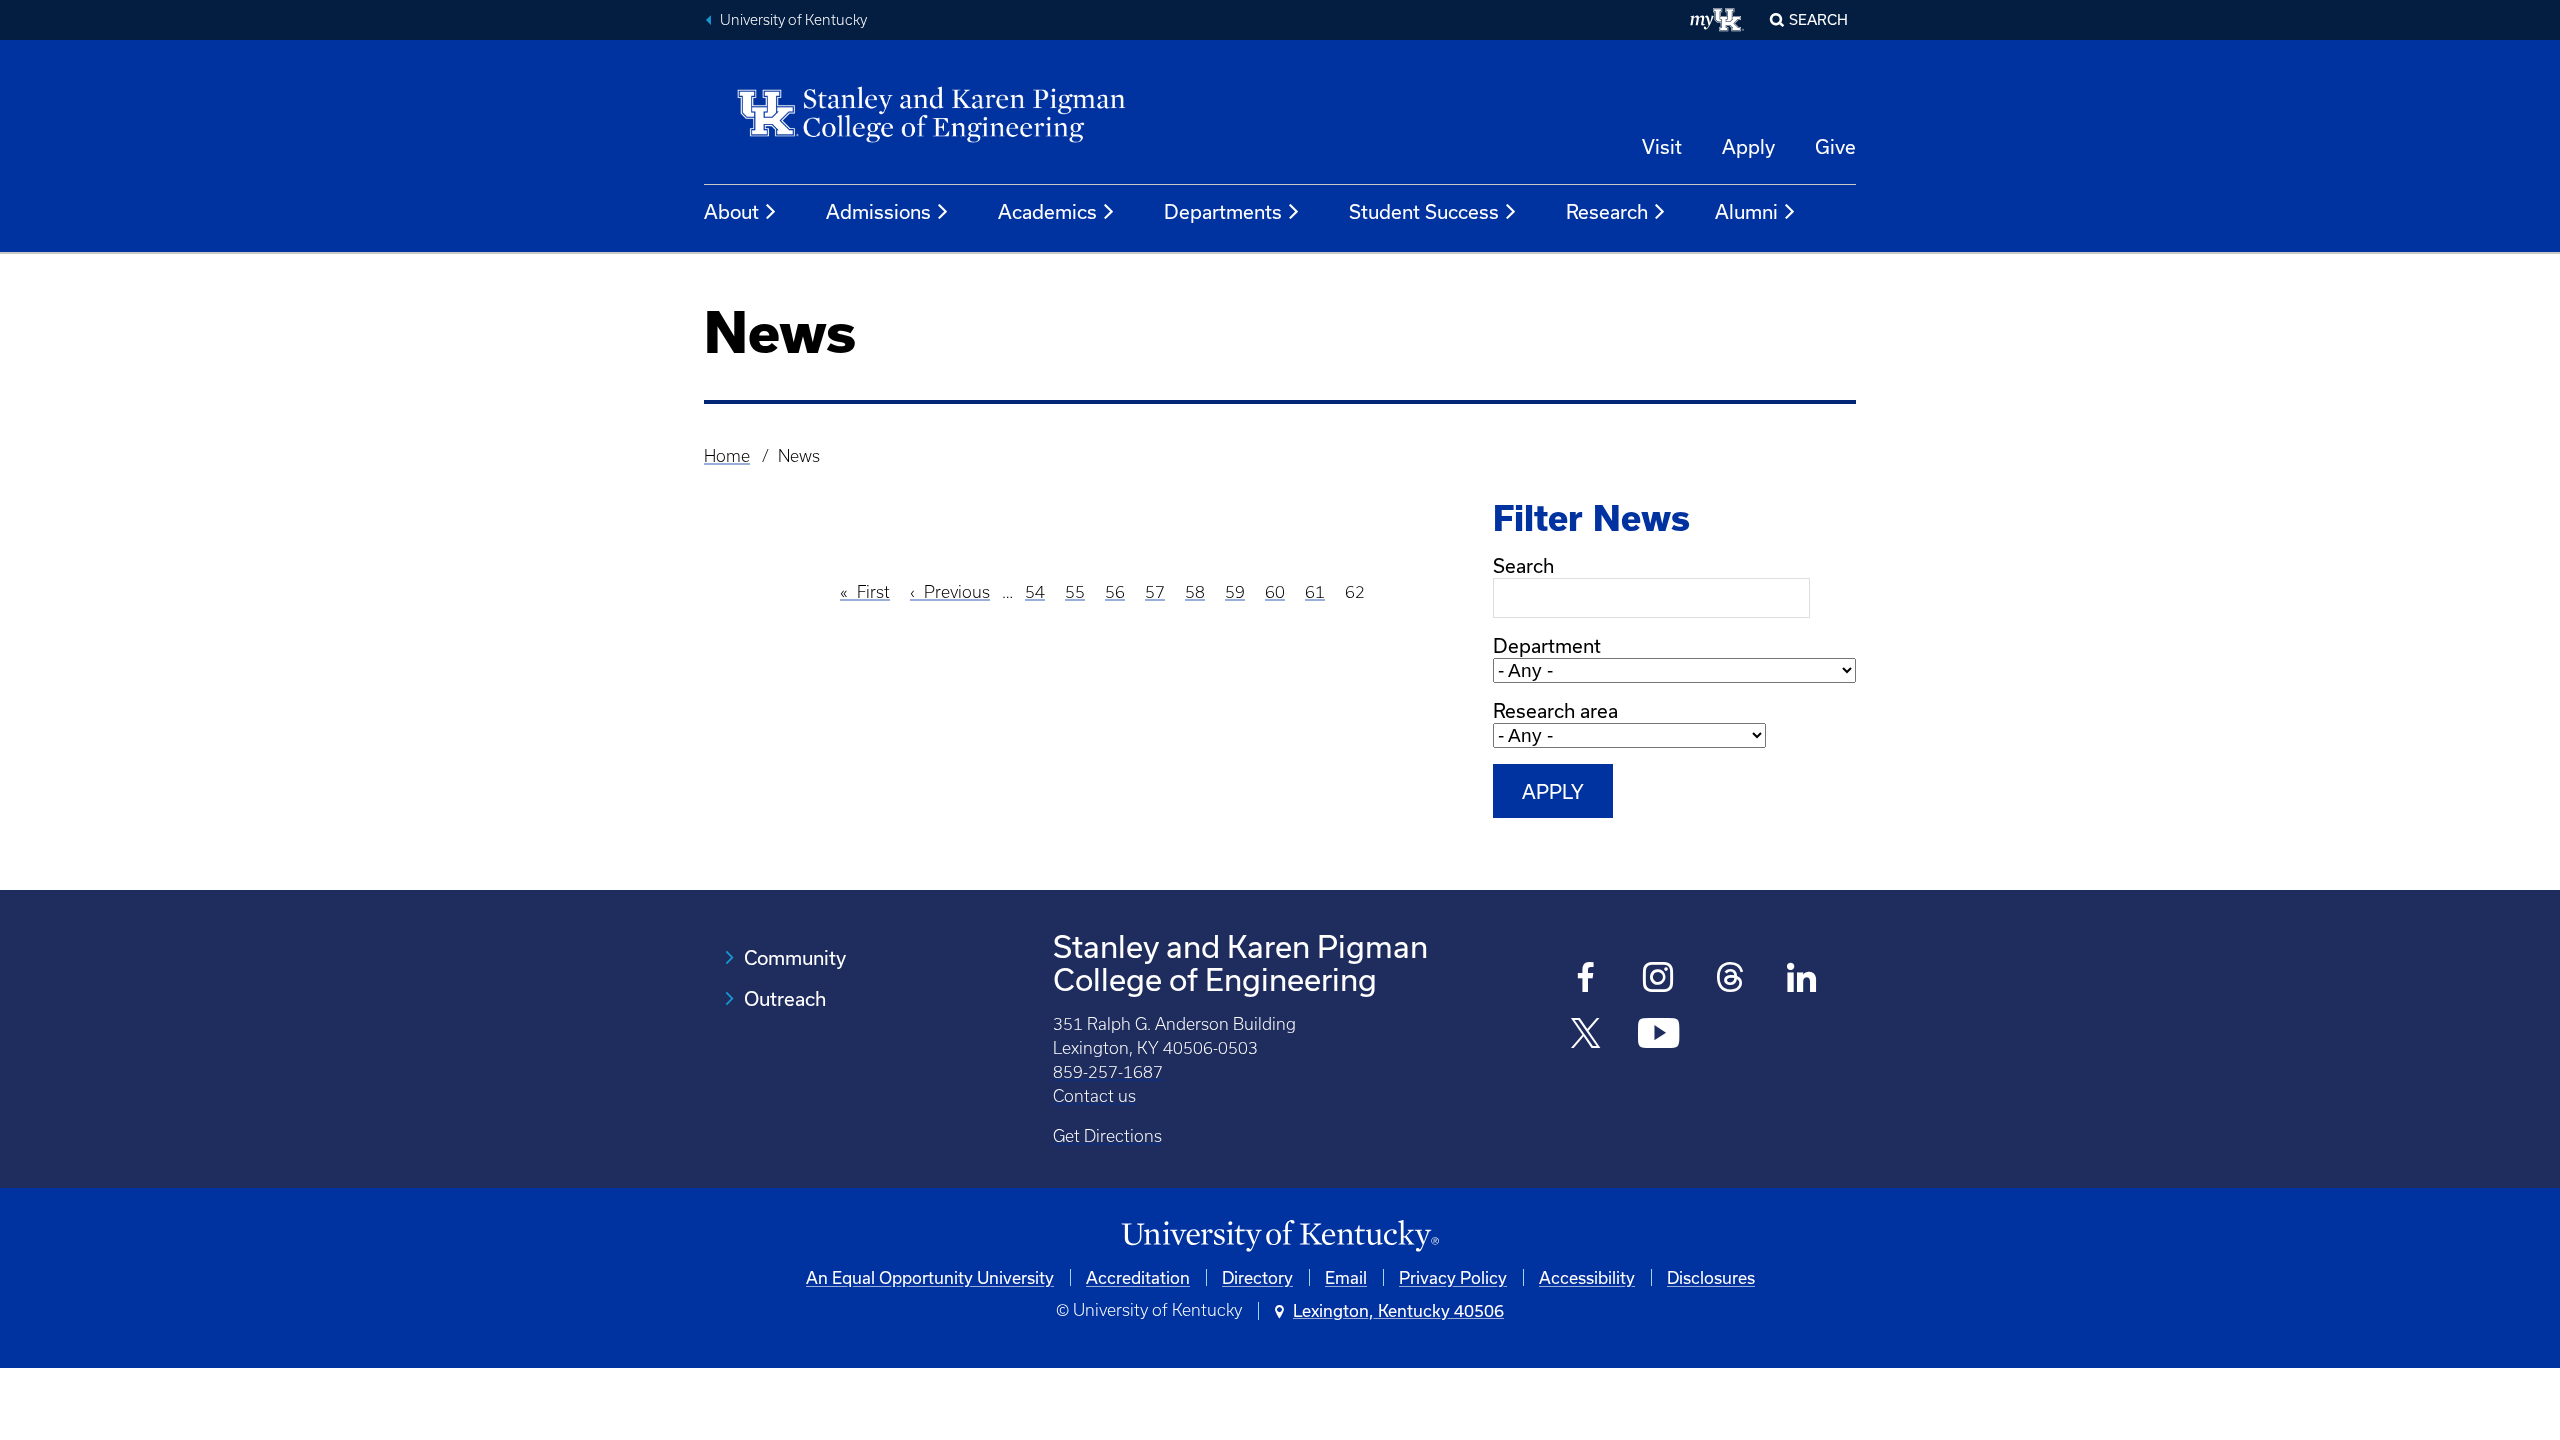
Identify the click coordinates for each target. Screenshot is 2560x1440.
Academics (1047, 211)
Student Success (1424, 211)
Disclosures (1711, 1277)
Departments (1223, 211)
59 (1235, 592)
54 (1035, 592)
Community (795, 957)
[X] (1586, 1035)
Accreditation (1138, 1277)
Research (1607, 211)
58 (1195, 592)
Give (1835, 146)
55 (1075, 592)
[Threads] (1730, 979)
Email (1346, 1277)
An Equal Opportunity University (930, 1277)
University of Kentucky (793, 20)
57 (1155, 592)
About (731, 211)
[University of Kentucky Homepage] (1280, 1236)
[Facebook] (1586, 979)
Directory (1257, 1277)
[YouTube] (1658, 1035)
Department (1547, 645)
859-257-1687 (1108, 1072)
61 (1315, 592)
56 (1115, 592)
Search (1818, 19)
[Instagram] (1658, 979)
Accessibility (1587, 1277)
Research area (1555, 710)
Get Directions (1107, 1136)
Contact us (1094, 1096)
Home (727, 456)
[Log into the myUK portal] (1717, 20)
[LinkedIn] (1802, 979)
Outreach (785, 998)
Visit (1662, 146)
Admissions (878, 211)
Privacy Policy (1453, 1277)
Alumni (1746, 211)
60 (1275, 592)
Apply (1748, 146)
